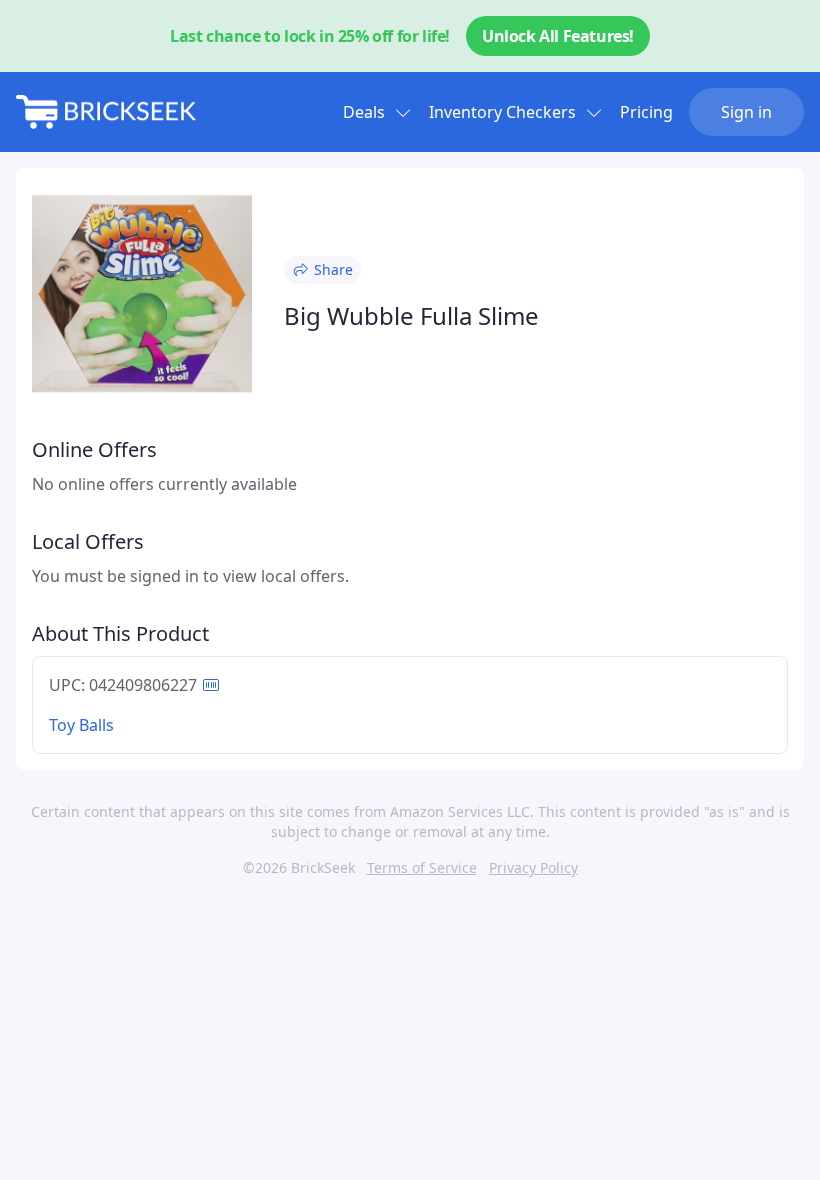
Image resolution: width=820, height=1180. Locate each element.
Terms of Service (422, 867)
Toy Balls (81, 725)
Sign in (746, 112)
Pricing (646, 112)
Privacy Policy (533, 867)
